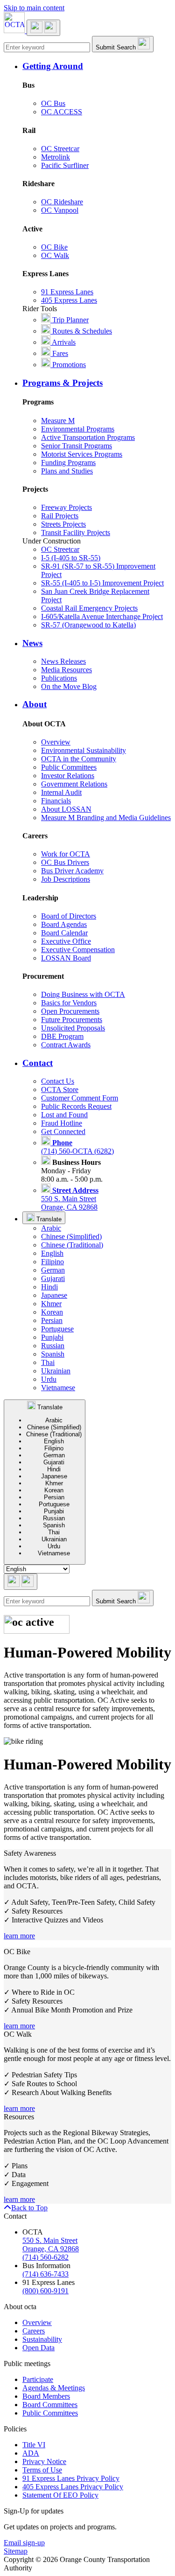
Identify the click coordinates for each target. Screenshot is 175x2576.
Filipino (52, 1262)
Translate (48, 1219)
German (53, 1270)
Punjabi (52, 1337)
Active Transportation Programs (88, 437)
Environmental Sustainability (84, 750)
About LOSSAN (66, 809)
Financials (56, 801)
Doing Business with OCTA (83, 994)
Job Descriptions (66, 879)
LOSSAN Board (66, 958)
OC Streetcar (60, 149)
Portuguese (57, 1329)
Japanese (54, 1295)
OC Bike (54, 247)
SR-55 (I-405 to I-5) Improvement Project (102, 583)
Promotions (68, 365)
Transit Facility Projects (76, 533)
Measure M (58, 421)
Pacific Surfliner (65, 165)
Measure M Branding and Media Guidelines (106, 818)
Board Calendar (64, 933)
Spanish (53, 1354)
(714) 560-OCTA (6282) (77, 1147)
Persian (52, 1320)
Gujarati (53, 1278)
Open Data (38, 2348)
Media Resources (66, 670)
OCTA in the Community (79, 759)
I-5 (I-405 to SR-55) (71, 558)
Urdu (49, 1379)
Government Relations (74, 784)
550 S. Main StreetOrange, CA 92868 (70, 1199)
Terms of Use (42, 2470)
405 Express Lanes (69, 300)
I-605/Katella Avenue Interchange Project (102, 616)
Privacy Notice (44, 2461)
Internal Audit (61, 792)
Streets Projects (63, 524)
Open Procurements (70, 1011)
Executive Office (66, 941)
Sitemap (16, 2551)
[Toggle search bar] (21, 1582)
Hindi (49, 1287)
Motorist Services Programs (82, 454)
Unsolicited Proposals (73, 1028)
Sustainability (42, 2339)
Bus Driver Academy (72, 871)
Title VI (34, 2445)
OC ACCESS (62, 112)
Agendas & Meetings (54, 2388)
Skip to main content (34, 8)
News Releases (63, 661)
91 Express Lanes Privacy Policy (71, 2478)
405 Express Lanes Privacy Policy (73, 2487)
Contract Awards (66, 1045)
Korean (52, 1312)
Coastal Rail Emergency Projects (89, 608)
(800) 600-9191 (45, 2291)
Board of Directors (69, 916)
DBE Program (62, 1036)
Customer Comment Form (80, 1098)
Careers (34, 2331)
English (52, 1253)
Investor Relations (68, 776)
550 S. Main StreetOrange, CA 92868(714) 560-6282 (51, 2249)
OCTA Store (60, 1090)
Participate (38, 2379)
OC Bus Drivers (65, 862)
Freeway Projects (66, 507)
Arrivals (63, 342)
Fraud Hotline (62, 1123)
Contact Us (58, 1081)
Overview (56, 742)
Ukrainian (56, 1371)
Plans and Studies (67, 471)
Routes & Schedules (81, 331)
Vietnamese (58, 1388)
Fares (59, 353)
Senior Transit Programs (77, 446)
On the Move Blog (69, 686)
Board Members (46, 2396)
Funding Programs (68, 463)
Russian (53, 1346)
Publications (59, 678)
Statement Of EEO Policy (60, 2495)
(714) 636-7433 (45, 2274)
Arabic (51, 1228)
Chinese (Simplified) (71, 1236)
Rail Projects (60, 516)
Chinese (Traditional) (72, 1245)
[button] (97, 66)
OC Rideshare (62, 202)
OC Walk (55, 255)
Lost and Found (64, 1115)
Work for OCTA (66, 854)
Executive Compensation (78, 950)
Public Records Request (76, 1106)
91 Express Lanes (67, 292)
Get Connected (63, 1131)
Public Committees (69, 767)
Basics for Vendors (69, 1003)
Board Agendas (64, 924)
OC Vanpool (60, 210)
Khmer (51, 1304)
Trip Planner (70, 320)
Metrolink (56, 157)
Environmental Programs (78, 429)
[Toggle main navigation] (43, 28)
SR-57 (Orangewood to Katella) (88, 625)
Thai (48, 1362)
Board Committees (50, 2405)
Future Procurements (72, 1020)
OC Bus (53, 103)
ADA (31, 2453)
